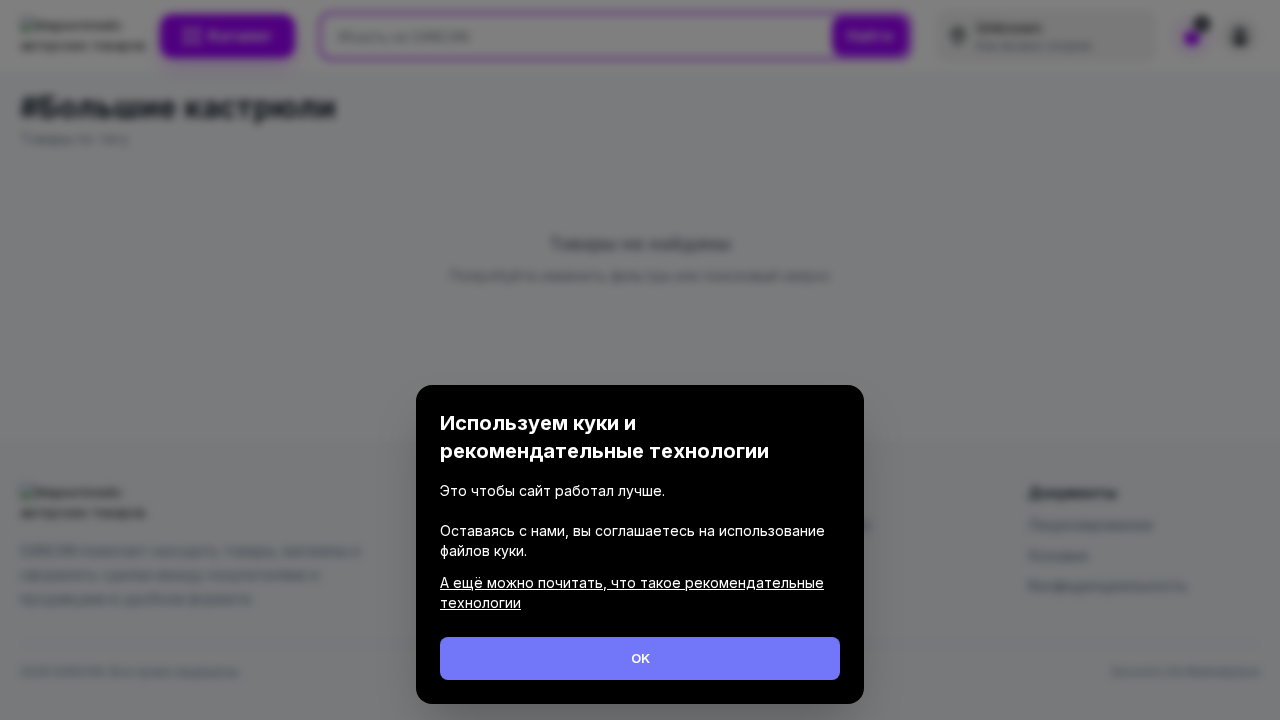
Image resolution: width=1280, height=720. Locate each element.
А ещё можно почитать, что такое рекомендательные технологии (632, 592)
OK (640, 658)
